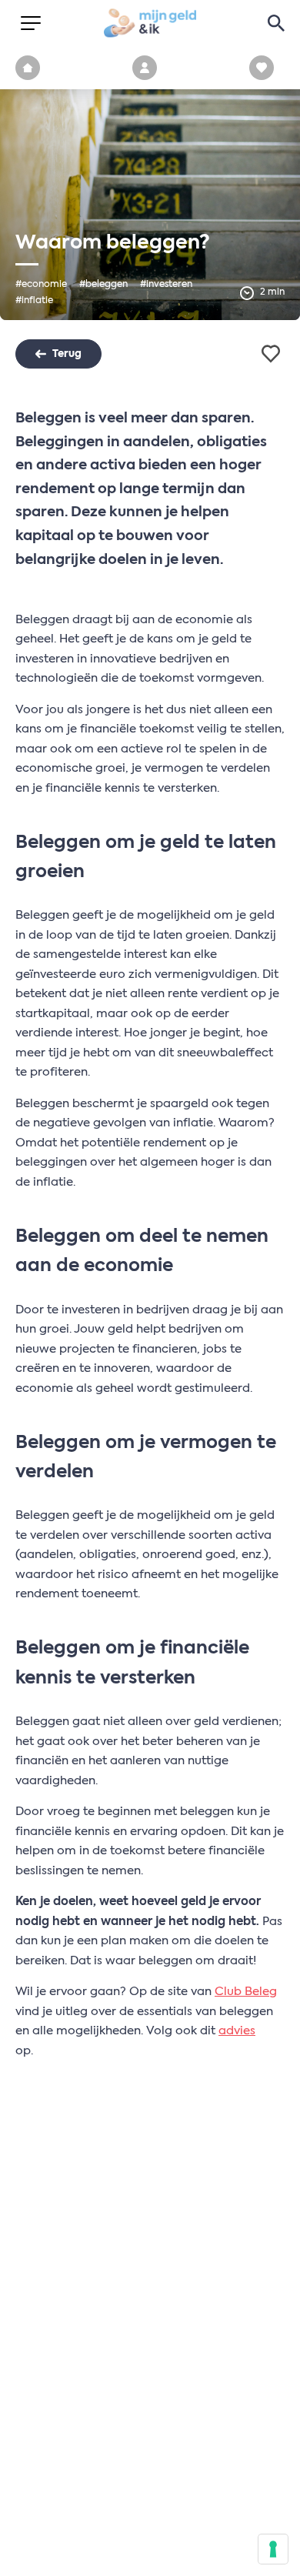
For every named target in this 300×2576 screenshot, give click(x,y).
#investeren (166, 285)
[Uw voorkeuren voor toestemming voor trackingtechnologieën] (273, 2549)
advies (237, 2031)
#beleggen (103, 285)
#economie (41, 285)
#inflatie (34, 301)
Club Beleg (246, 1992)
